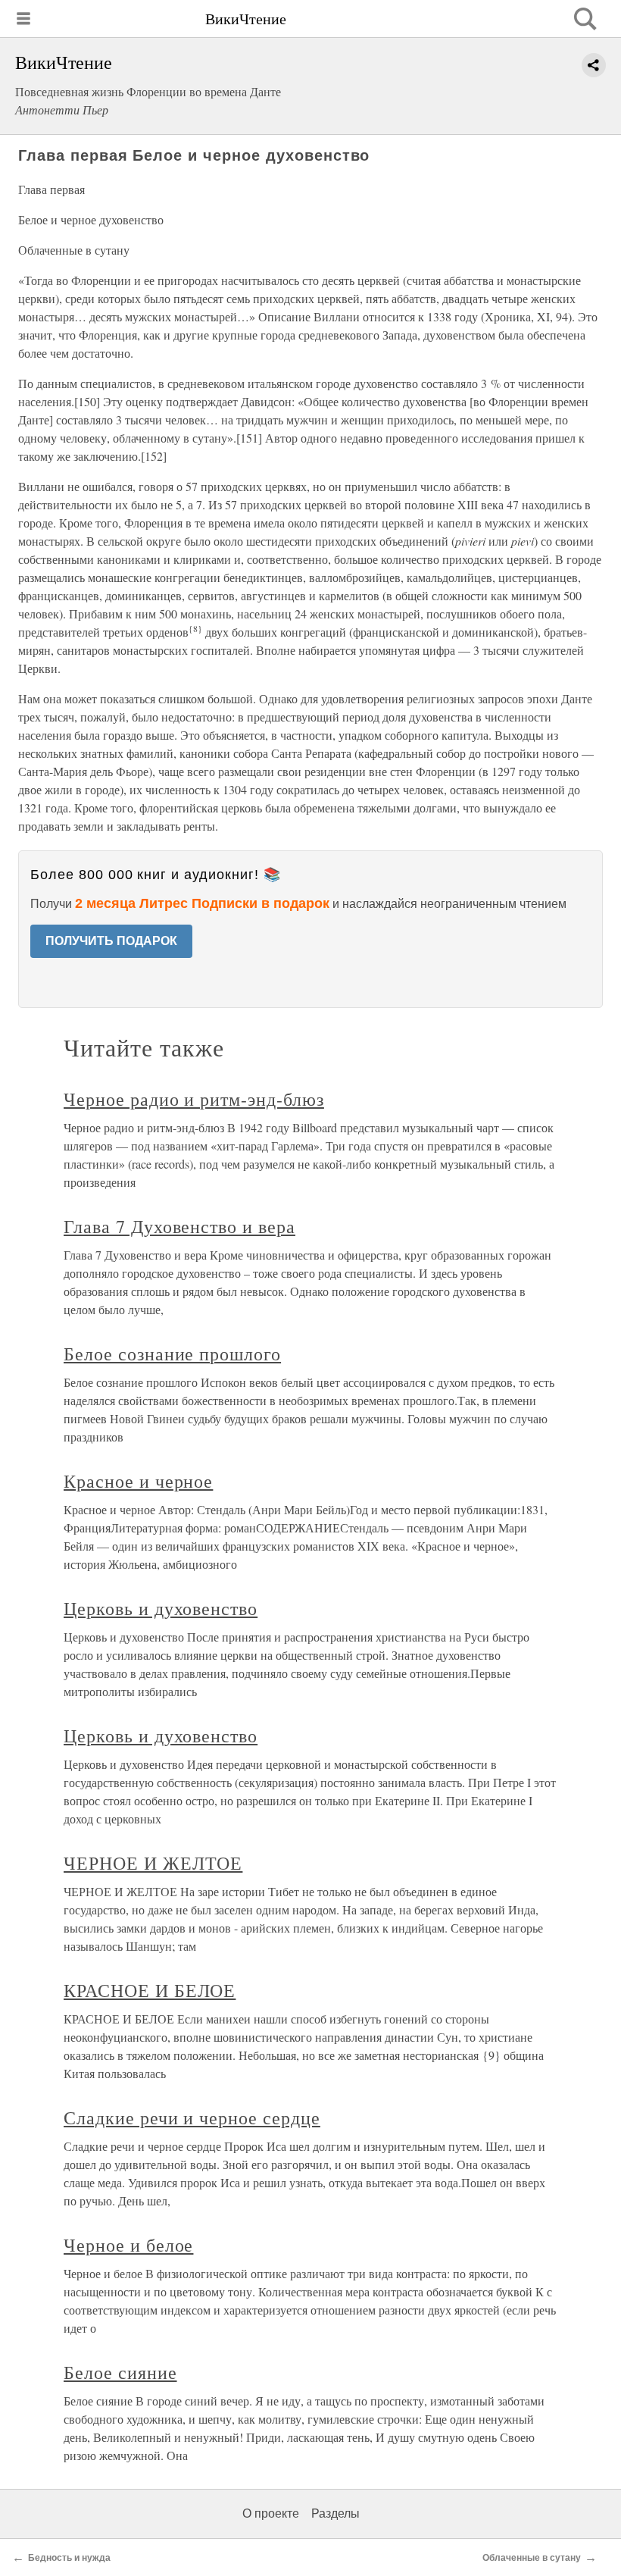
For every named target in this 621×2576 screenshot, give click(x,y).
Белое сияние (120, 2372)
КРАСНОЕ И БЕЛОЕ (150, 1990)
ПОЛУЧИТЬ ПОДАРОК (111, 941)
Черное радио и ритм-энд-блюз (194, 1099)
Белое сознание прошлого (172, 1354)
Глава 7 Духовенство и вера (179, 1226)
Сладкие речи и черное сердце (192, 2117)
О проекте (271, 2513)
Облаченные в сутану (532, 2558)
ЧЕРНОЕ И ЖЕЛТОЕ (153, 1863)
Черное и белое (128, 2245)
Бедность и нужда (69, 2558)
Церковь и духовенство (161, 1608)
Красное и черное (138, 1481)
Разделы (335, 2513)
